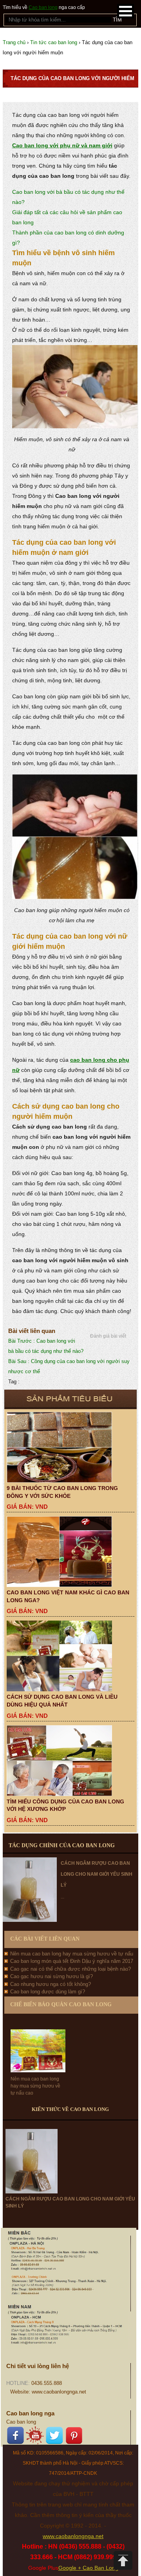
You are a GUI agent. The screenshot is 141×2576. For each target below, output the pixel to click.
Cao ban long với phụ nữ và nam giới (62, 145)
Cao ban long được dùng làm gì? (48, 1992)
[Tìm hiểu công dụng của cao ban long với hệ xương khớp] (70, 1761)
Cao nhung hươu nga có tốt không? (51, 1984)
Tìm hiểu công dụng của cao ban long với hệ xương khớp (65, 1805)
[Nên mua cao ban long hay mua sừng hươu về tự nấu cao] (38, 2044)
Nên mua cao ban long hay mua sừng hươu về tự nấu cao (35, 2086)
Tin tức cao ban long (54, 42)
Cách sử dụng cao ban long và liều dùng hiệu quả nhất (62, 1701)
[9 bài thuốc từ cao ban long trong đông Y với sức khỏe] (70, 1447)
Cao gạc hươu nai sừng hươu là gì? (52, 1976)
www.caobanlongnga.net (73, 2536)
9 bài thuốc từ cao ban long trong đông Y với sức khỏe (62, 1492)
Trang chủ (14, 42)
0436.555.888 (47, 2383)
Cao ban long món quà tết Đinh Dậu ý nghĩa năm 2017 (72, 1961)
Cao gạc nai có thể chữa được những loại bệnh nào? (70, 1969)
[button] (126, 11)
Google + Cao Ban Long (88, 2568)
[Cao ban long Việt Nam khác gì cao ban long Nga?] (70, 1552)
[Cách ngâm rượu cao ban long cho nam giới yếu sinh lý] (32, 2161)
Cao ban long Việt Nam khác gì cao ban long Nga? (68, 1596)
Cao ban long (43, 7)
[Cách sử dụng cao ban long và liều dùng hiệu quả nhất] (70, 1656)
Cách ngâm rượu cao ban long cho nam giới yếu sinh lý (97, 1874)
